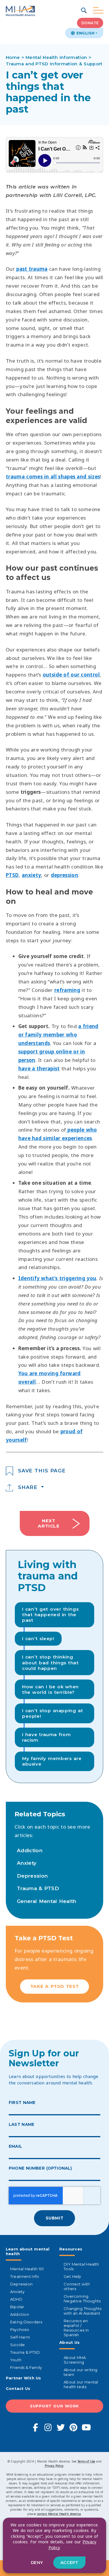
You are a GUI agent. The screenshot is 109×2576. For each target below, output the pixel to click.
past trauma (32, 269)
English (85, 33)
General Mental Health (47, 1901)
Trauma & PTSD (38, 1888)
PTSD (12, 875)
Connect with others (77, 2286)
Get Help (72, 2276)
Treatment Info (25, 2276)
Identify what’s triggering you (57, 1278)
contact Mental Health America (59, 2514)
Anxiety (27, 1863)
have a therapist (39, 1068)
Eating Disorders (26, 2322)
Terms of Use (86, 2461)
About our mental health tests (81, 2384)
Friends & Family (26, 2367)
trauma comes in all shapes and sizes (53, 477)
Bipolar (17, 2307)
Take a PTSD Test (54, 1986)
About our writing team (81, 2372)
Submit (54, 2218)
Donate (90, 23)
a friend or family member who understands (58, 1035)
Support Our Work (54, 2406)
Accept (69, 2563)
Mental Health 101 (27, 2269)
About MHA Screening (75, 2360)
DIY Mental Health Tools (81, 2266)
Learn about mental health (28, 2251)
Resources (71, 2249)
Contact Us (18, 2388)
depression (65, 875)
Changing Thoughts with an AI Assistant (83, 2311)
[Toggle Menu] (98, 11)
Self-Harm (20, 2337)
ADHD (16, 2299)
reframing (67, 990)
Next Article (49, 1523)
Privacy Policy (54, 2466)
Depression (32, 1876)
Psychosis (19, 2329)
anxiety (31, 875)
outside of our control (71, 675)
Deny (37, 2563)
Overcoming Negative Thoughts (82, 2299)
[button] (84, 11)
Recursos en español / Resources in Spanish (76, 2328)
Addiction (30, 1850)
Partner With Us (23, 2378)
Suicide (17, 2345)
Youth (16, 2360)
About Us (69, 2342)
